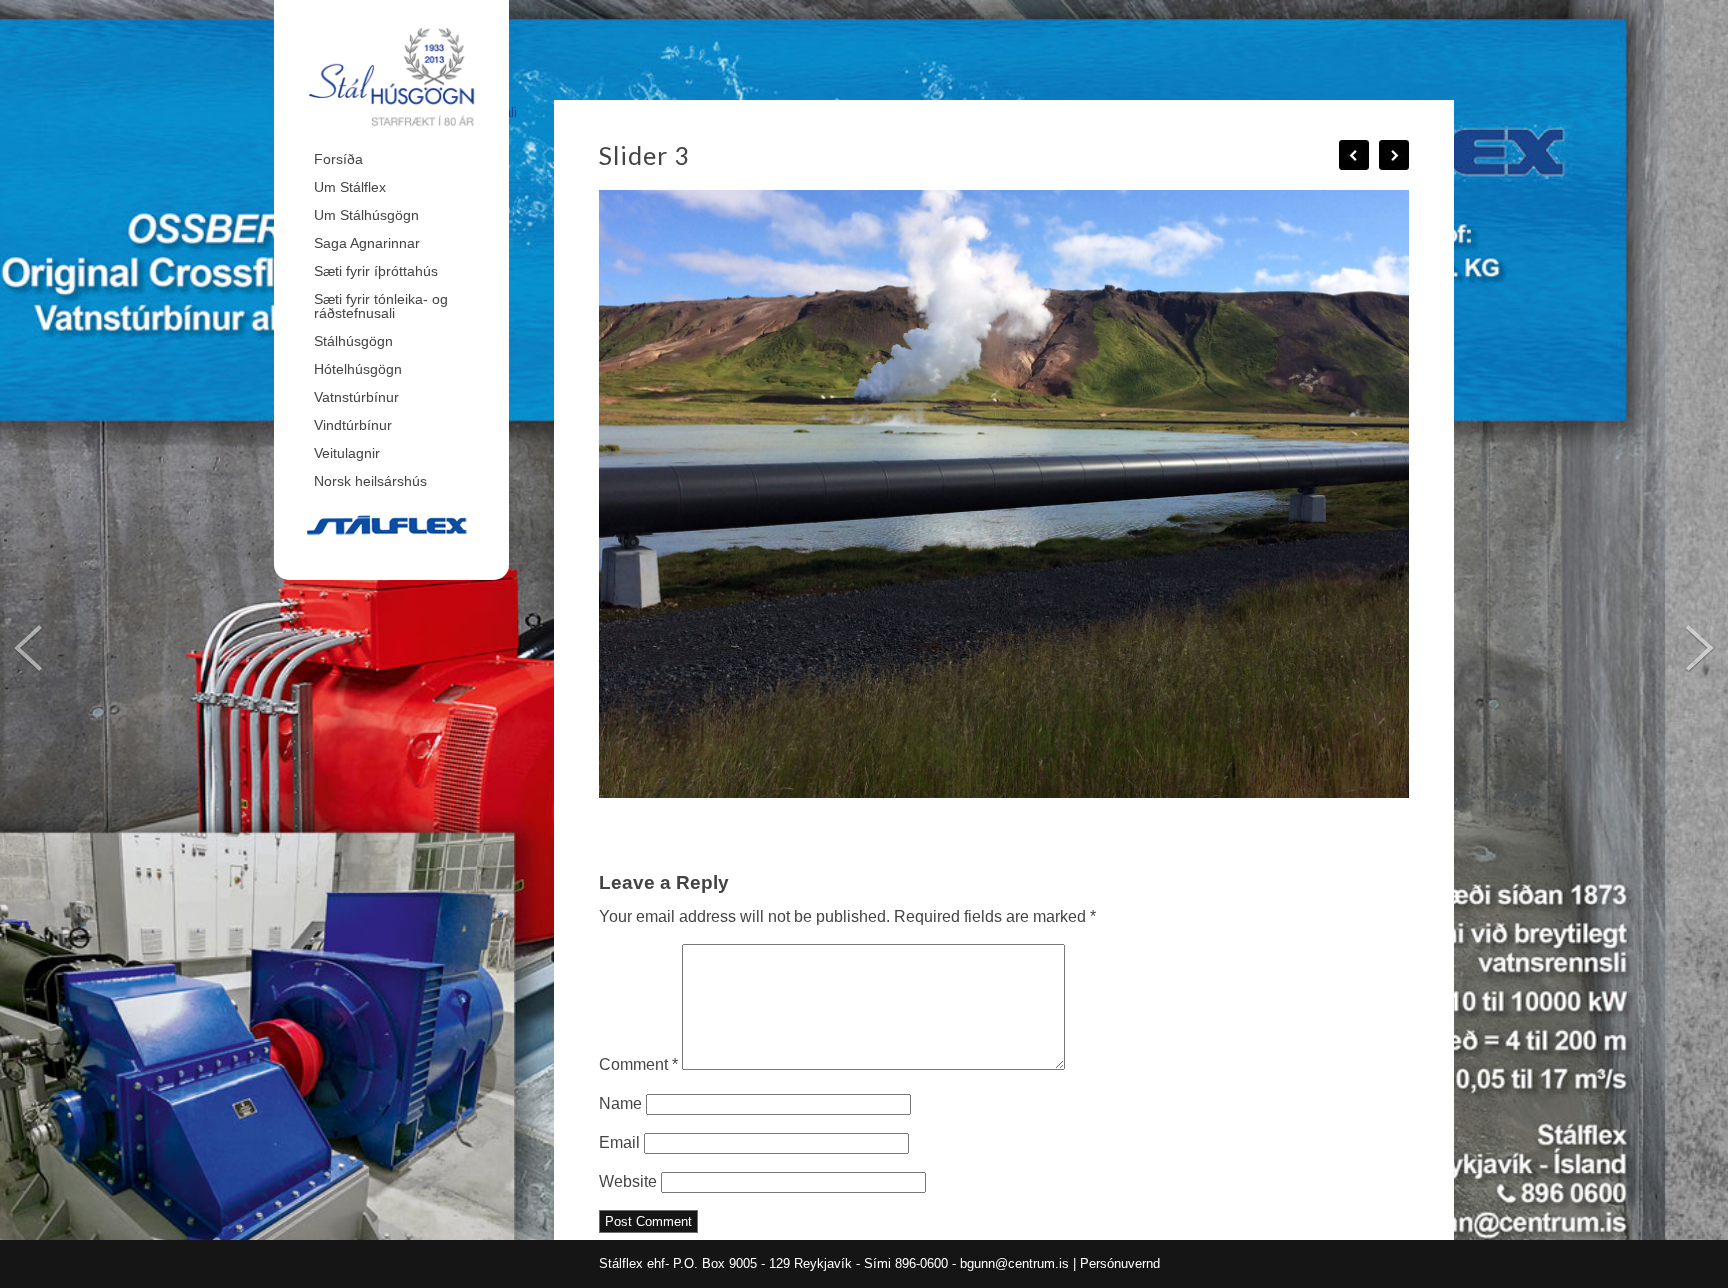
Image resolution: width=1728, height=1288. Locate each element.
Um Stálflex (350, 187)
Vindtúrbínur (353, 425)
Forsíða (338, 159)
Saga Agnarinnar (367, 243)
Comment (638, 1064)
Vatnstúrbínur (356, 397)
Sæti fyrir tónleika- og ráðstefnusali (381, 306)
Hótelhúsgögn (358, 369)
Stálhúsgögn (353, 341)
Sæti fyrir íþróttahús (376, 271)
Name (620, 1103)
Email (619, 1142)
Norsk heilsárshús (370, 481)
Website (628, 1181)
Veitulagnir (347, 453)
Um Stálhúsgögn (366, 215)
